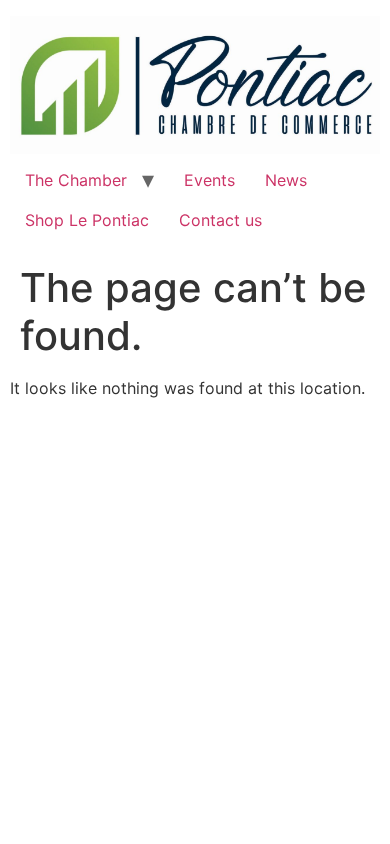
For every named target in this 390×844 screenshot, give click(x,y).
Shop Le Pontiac (87, 220)
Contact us (220, 220)
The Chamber (76, 180)
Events (209, 180)
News (286, 180)
